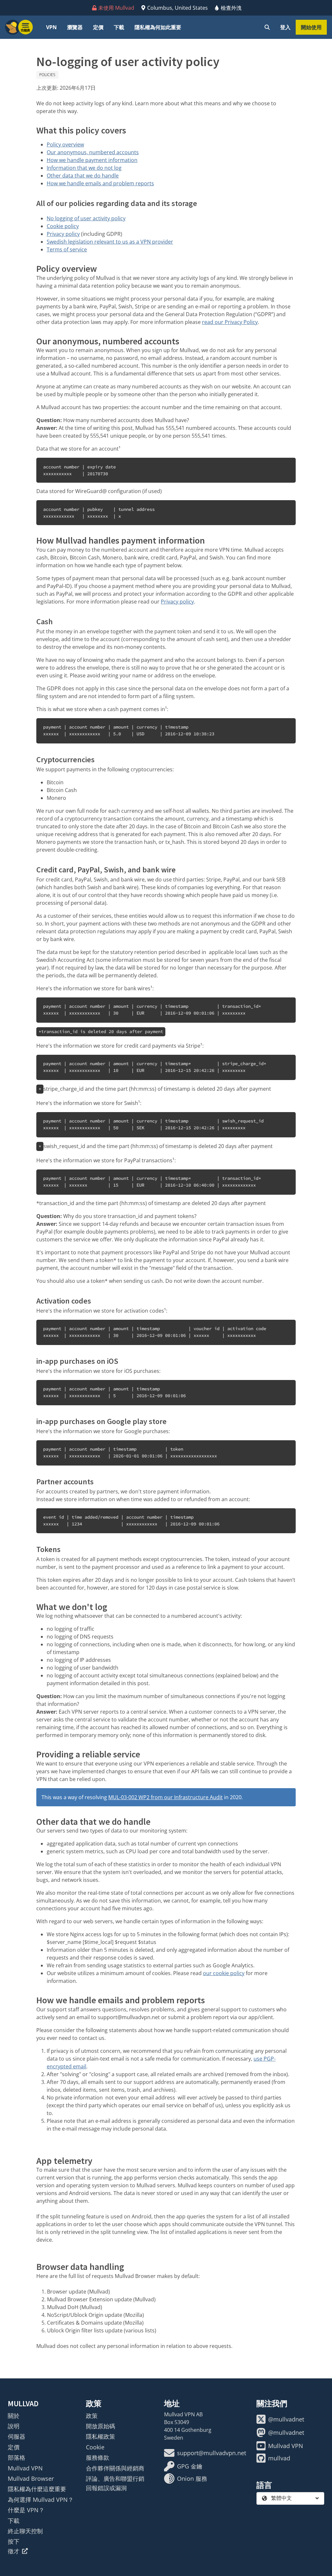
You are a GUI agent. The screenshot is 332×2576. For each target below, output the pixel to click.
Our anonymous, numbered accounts (93, 152)
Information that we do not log (84, 168)
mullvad (279, 2458)
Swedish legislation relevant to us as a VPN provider (110, 242)
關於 (14, 2416)
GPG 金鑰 (190, 2466)
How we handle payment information (92, 160)
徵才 (14, 2551)
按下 (14, 2541)
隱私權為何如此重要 (158, 27)
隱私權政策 (101, 2436)
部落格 (17, 2457)
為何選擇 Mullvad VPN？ (41, 2500)
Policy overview (65, 144)
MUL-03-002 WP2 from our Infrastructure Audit (166, 1797)
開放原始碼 (101, 2426)
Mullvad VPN (25, 2468)
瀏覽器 (75, 27)
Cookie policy (63, 226)
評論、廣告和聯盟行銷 (115, 2478)
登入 (285, 27)
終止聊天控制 (25, 2531)
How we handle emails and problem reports (100, 183)
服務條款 (98, 2457)
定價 (98, 27)
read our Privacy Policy (230, 322)
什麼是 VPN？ (26, 2510)
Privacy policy (63, 234)
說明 (14, 2426)
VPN (51, 27)
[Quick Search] (267, 27)
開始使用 (311, 27)
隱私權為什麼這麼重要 (37, 2489)
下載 (119, 27)
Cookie (95, 2447)
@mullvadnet (286, 2419)
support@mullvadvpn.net (212, 2453)
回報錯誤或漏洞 (106, 2488)
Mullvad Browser (31, 2478)
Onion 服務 (192, 2478)
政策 (92, 2416)
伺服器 (17, 2436)
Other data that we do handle (83, 176)
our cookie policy (224, 1973)
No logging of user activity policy (86, 218)
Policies (47, 75)
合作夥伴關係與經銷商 (115, 2468)
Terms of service (67, 249)
